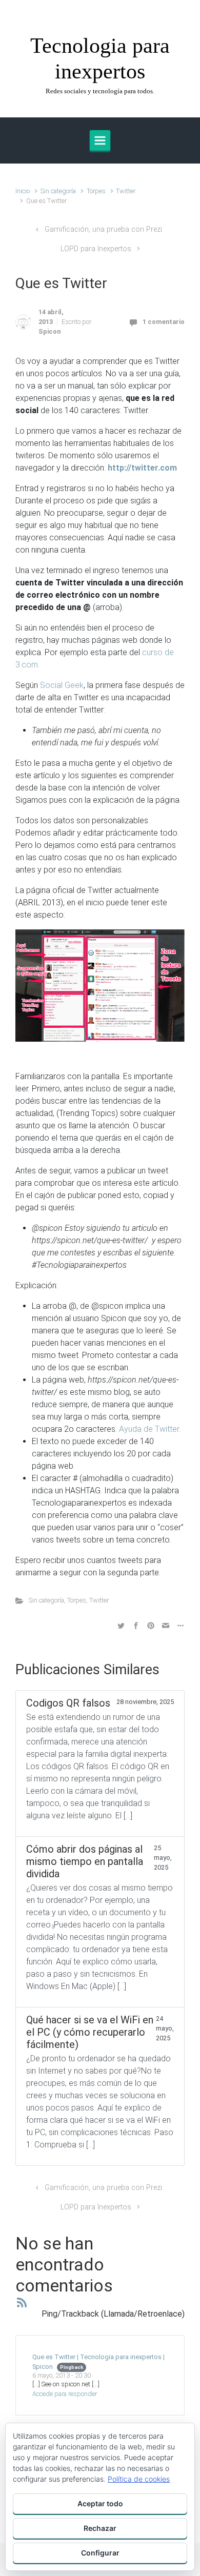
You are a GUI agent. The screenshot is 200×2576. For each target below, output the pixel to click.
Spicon (49, 331)
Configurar (100, 2553)
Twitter (126, 191)
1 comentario (164, 322)
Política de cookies (139, 2479)
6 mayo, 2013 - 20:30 (62, 2375)
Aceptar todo (100, 2503)
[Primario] (100, 140)
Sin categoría (58, 191)
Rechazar (100, 2528)
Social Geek (62, 685)
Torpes (96, 191)
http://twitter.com (142, 468)
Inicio (23, 191)
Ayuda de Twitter (149, 1429)
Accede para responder (65, 2394)
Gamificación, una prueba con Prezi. (104, 229)
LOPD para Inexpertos (96, 249)
